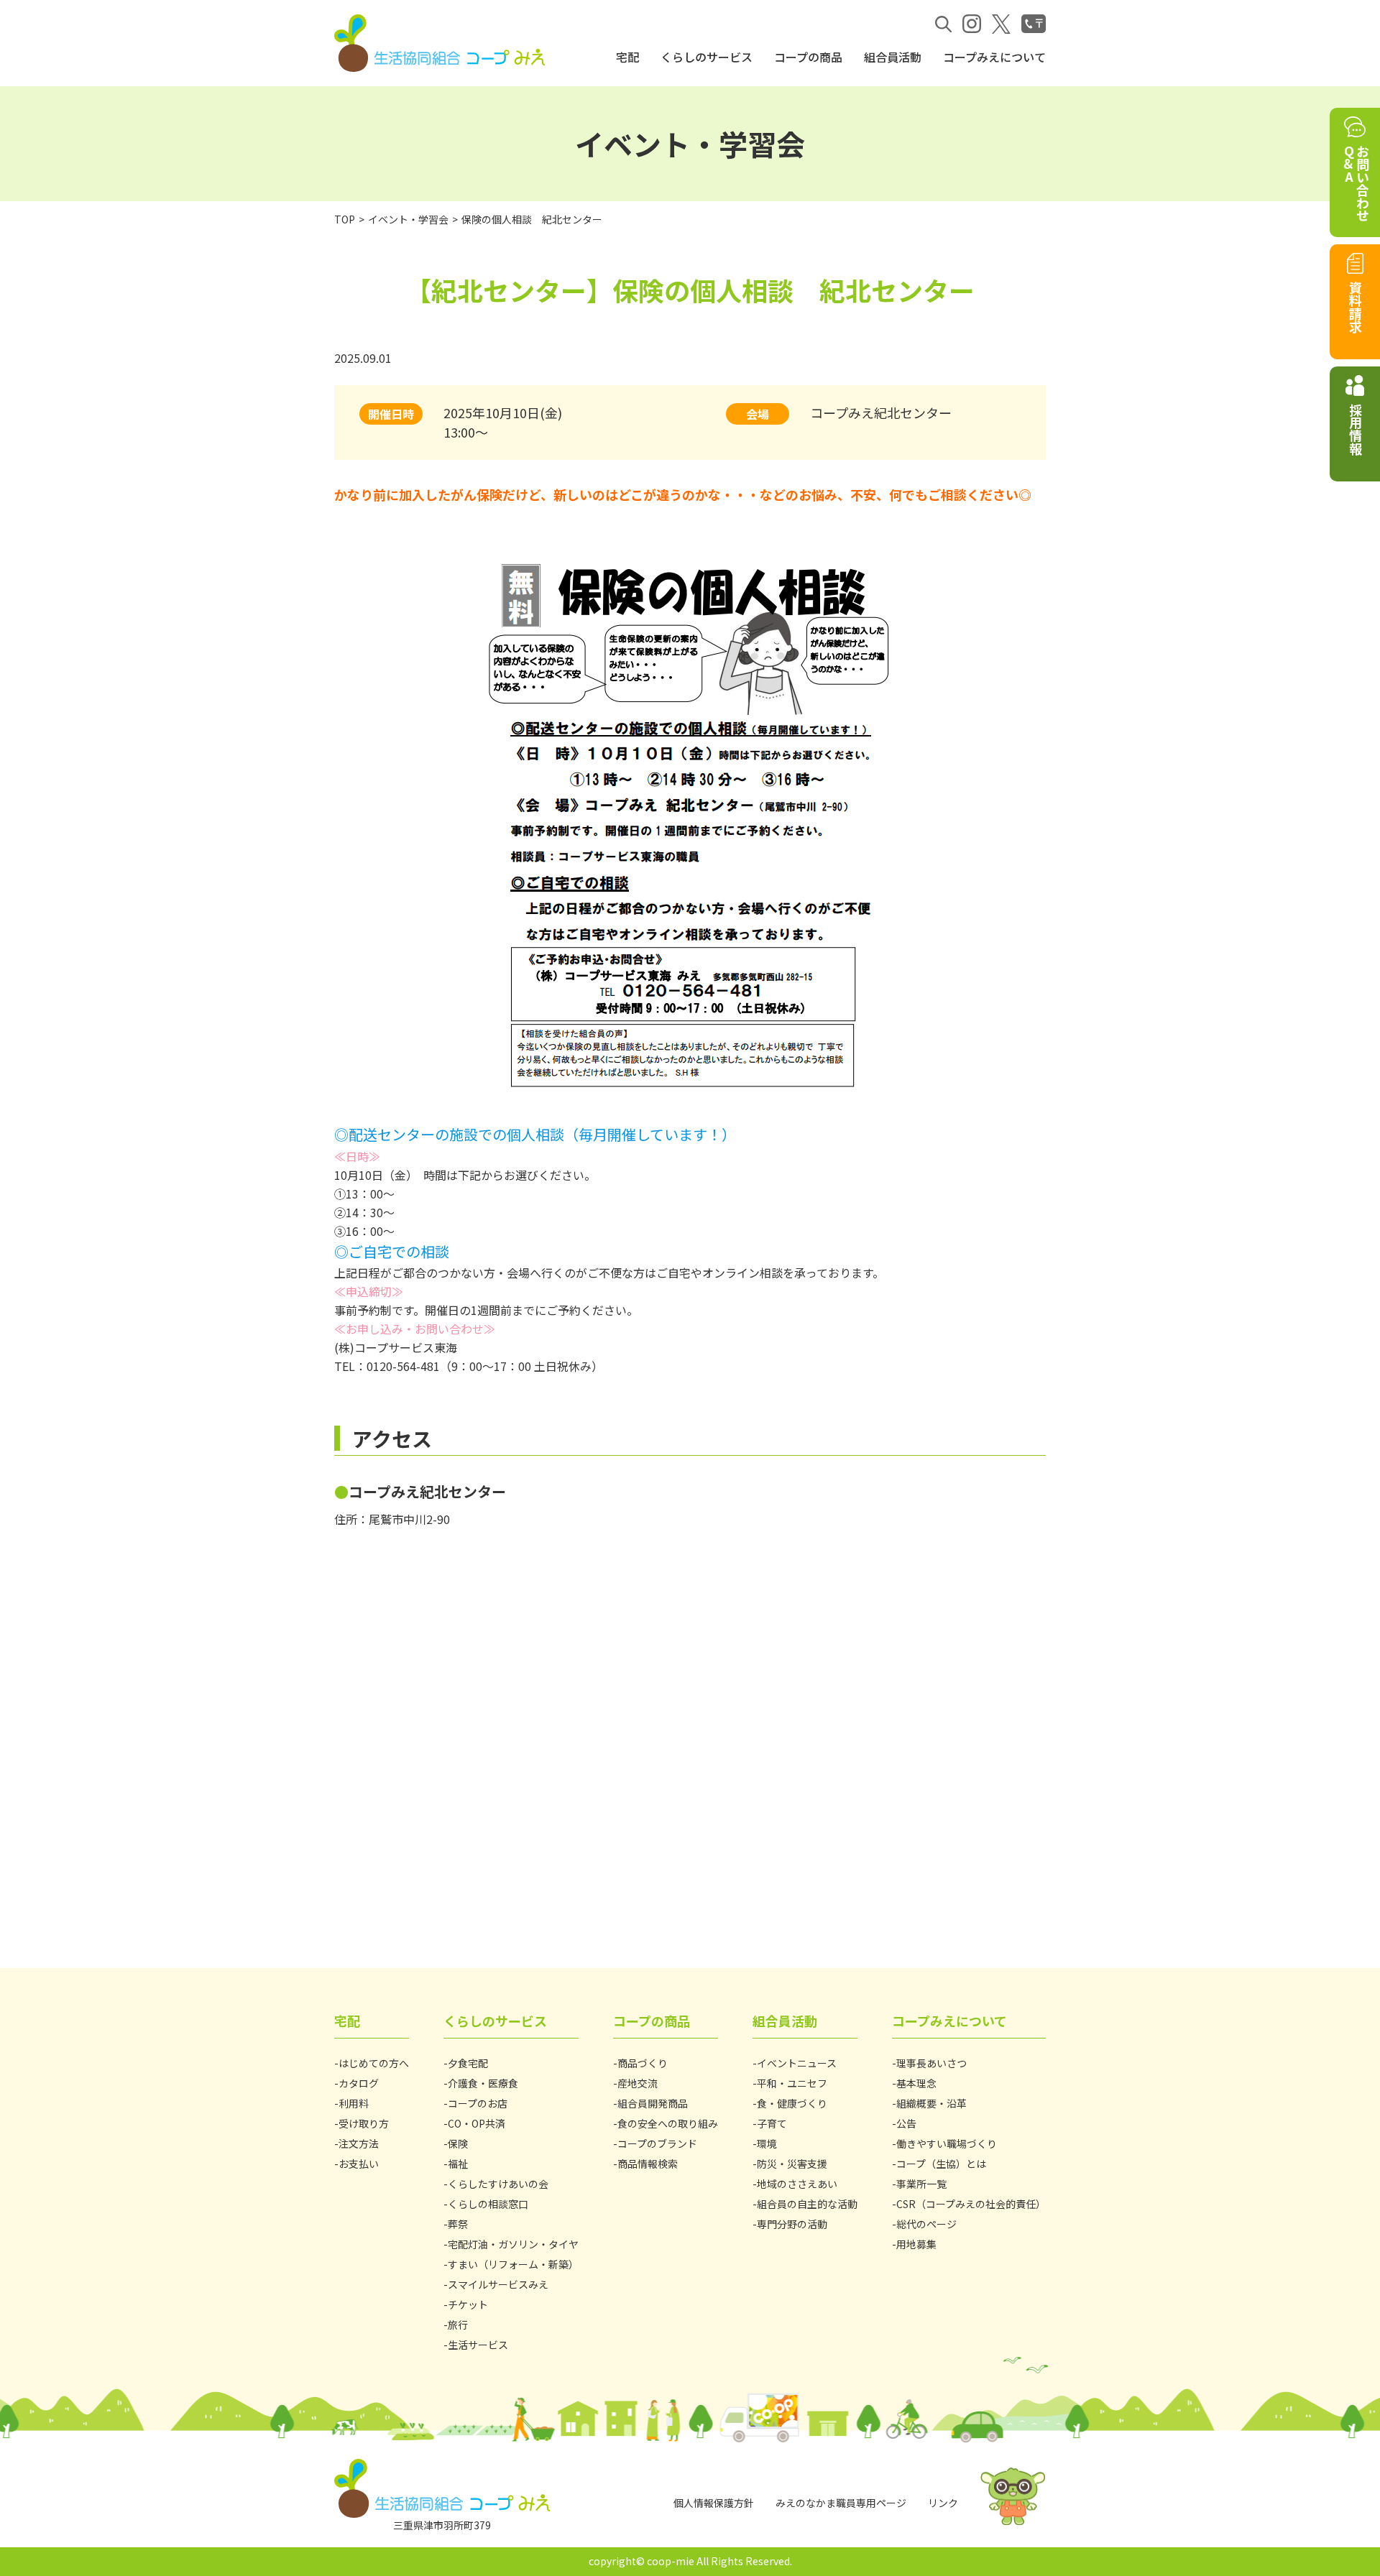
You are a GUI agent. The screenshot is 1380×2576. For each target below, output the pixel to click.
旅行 (458, 2325)
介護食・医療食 (483, 2083)
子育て (772, 2123)
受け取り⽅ (364, 2123)
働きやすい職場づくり (947, 2143)
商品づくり (643, 2063)
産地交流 (638, 2083)
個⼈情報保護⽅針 (714, 2503)
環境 (767, 2143)
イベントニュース (797, 2063)
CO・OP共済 (477, 2123)
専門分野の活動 (792, 2224)
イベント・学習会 (408, 219)
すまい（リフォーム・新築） (513, 2264)
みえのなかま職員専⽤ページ (841, 2503)
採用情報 (1356, 429)
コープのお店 (478, 2103)
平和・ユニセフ (792, 2083)
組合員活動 (893, 57)
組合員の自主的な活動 (807, 2204)
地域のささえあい (797, 2184)
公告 (906, 2123)
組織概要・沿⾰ (931, 2103)
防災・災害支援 (792, 2164)
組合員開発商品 (653, 2103)
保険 (458, 2143)
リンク (943, 2503)
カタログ (359, 2083)
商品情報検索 (648, 2164)
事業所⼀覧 (921, 2184)
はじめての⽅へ (374, 2063)
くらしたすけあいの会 (498, 2184)
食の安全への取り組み (668, 2123)
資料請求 (1356, 307)
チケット (468, 2304)
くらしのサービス (707, 57)
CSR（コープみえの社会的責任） (971, 2204)
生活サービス (478, 2345)
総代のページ (926, 2224)
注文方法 (359, 2143)
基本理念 (916, 2083)
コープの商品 (808, 57)
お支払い (359, 2164)
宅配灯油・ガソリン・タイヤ (513, 2244)
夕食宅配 (468, 2063)
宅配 (627, 57)
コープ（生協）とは (941, 2164)
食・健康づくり (792, 2103)
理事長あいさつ (931, 2063)
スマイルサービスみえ (498, 2284)
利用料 (354, 2103)
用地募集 (916, 2244)
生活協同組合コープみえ (442, 43)
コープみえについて (994, 57)
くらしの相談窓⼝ (488, 2204)
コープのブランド (657, 2143)
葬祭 (458, 2224)
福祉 (458, 2164)
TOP (345, 219)
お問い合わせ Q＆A (1356, 183)
